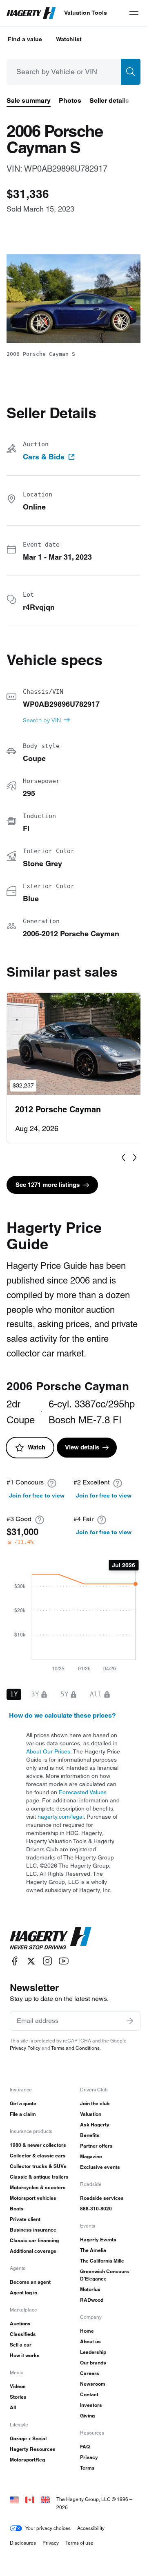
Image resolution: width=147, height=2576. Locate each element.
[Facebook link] (15, 1961)
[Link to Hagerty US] (14, 2499)
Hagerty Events (98, 2240)
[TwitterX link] (31, 1961)
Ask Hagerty (95, 2125)
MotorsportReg (27, 2460)
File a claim (23, 2114)
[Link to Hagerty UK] (45, 2499)
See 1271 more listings (48, 1185)
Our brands (93, 2363)
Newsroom (93, 2384)
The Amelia (93, 2250)
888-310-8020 (96, 2209)
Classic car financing (34, 2240)
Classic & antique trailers (39, 2177)
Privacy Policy (25, 2048)
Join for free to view (37, 1495)
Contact (89, 2394)
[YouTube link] (64, 1961)
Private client (25, 2219)
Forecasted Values (83, 1792)
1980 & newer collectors (38, 2145)
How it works (25, 2355)
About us (90, 2341)
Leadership (93, 2352)
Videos (18, 2386)
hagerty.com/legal (61, 1817)
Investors (91, 2405)
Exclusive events (100, 2167)
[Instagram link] (47, 1961)
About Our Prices (48, 1751)
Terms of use (79, 2543)
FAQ (85, 2447)
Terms (87, 2468)
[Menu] (134, 13)
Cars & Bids (44, 457)
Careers (90, 2373)
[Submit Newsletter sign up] (130, 2021)
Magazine (91, 2156)
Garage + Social (28, 2438)
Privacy (89, 2457)
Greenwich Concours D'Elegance (105, 2275)
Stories (18, 2397)
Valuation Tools (86, 13)
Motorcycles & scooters (38, 2187)
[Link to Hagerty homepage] (51, 1938)
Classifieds (23, 2334)
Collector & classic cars (38, 2156)
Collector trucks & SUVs (38, 2166)
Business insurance (33, 2230)
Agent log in (23, 2293)
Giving (87, 2416)
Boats (17, 2209)
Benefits (90, 2135)
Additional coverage (33, 2251)
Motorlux (90, 2289)
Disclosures (23, 2543)
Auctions (20, 2323)
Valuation (91, 2114)
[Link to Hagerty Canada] (30, 2499)
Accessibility (91, 2528)
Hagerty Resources (33, 2449)
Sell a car (21, 2345)
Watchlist (69, 39)
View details (82, 1447)
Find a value (25, 39)
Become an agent (30, 2282)
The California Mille (102, 2261)
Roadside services (102, 2198)
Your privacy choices (48, 2528)
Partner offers (96, 2146)
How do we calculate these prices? (62, 1715)
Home (87, 2331)
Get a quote (23, 2103)
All (13, 2407)
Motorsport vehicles (33, 2198)
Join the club (95, 2103)
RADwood (92, 2300)
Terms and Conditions (75, 2048)
